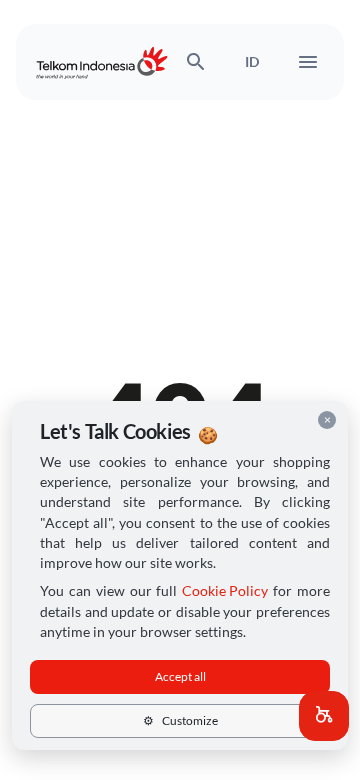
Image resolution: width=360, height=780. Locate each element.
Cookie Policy (225, 591)
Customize (180, 720)
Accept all (180, 676)
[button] (324, 716)
